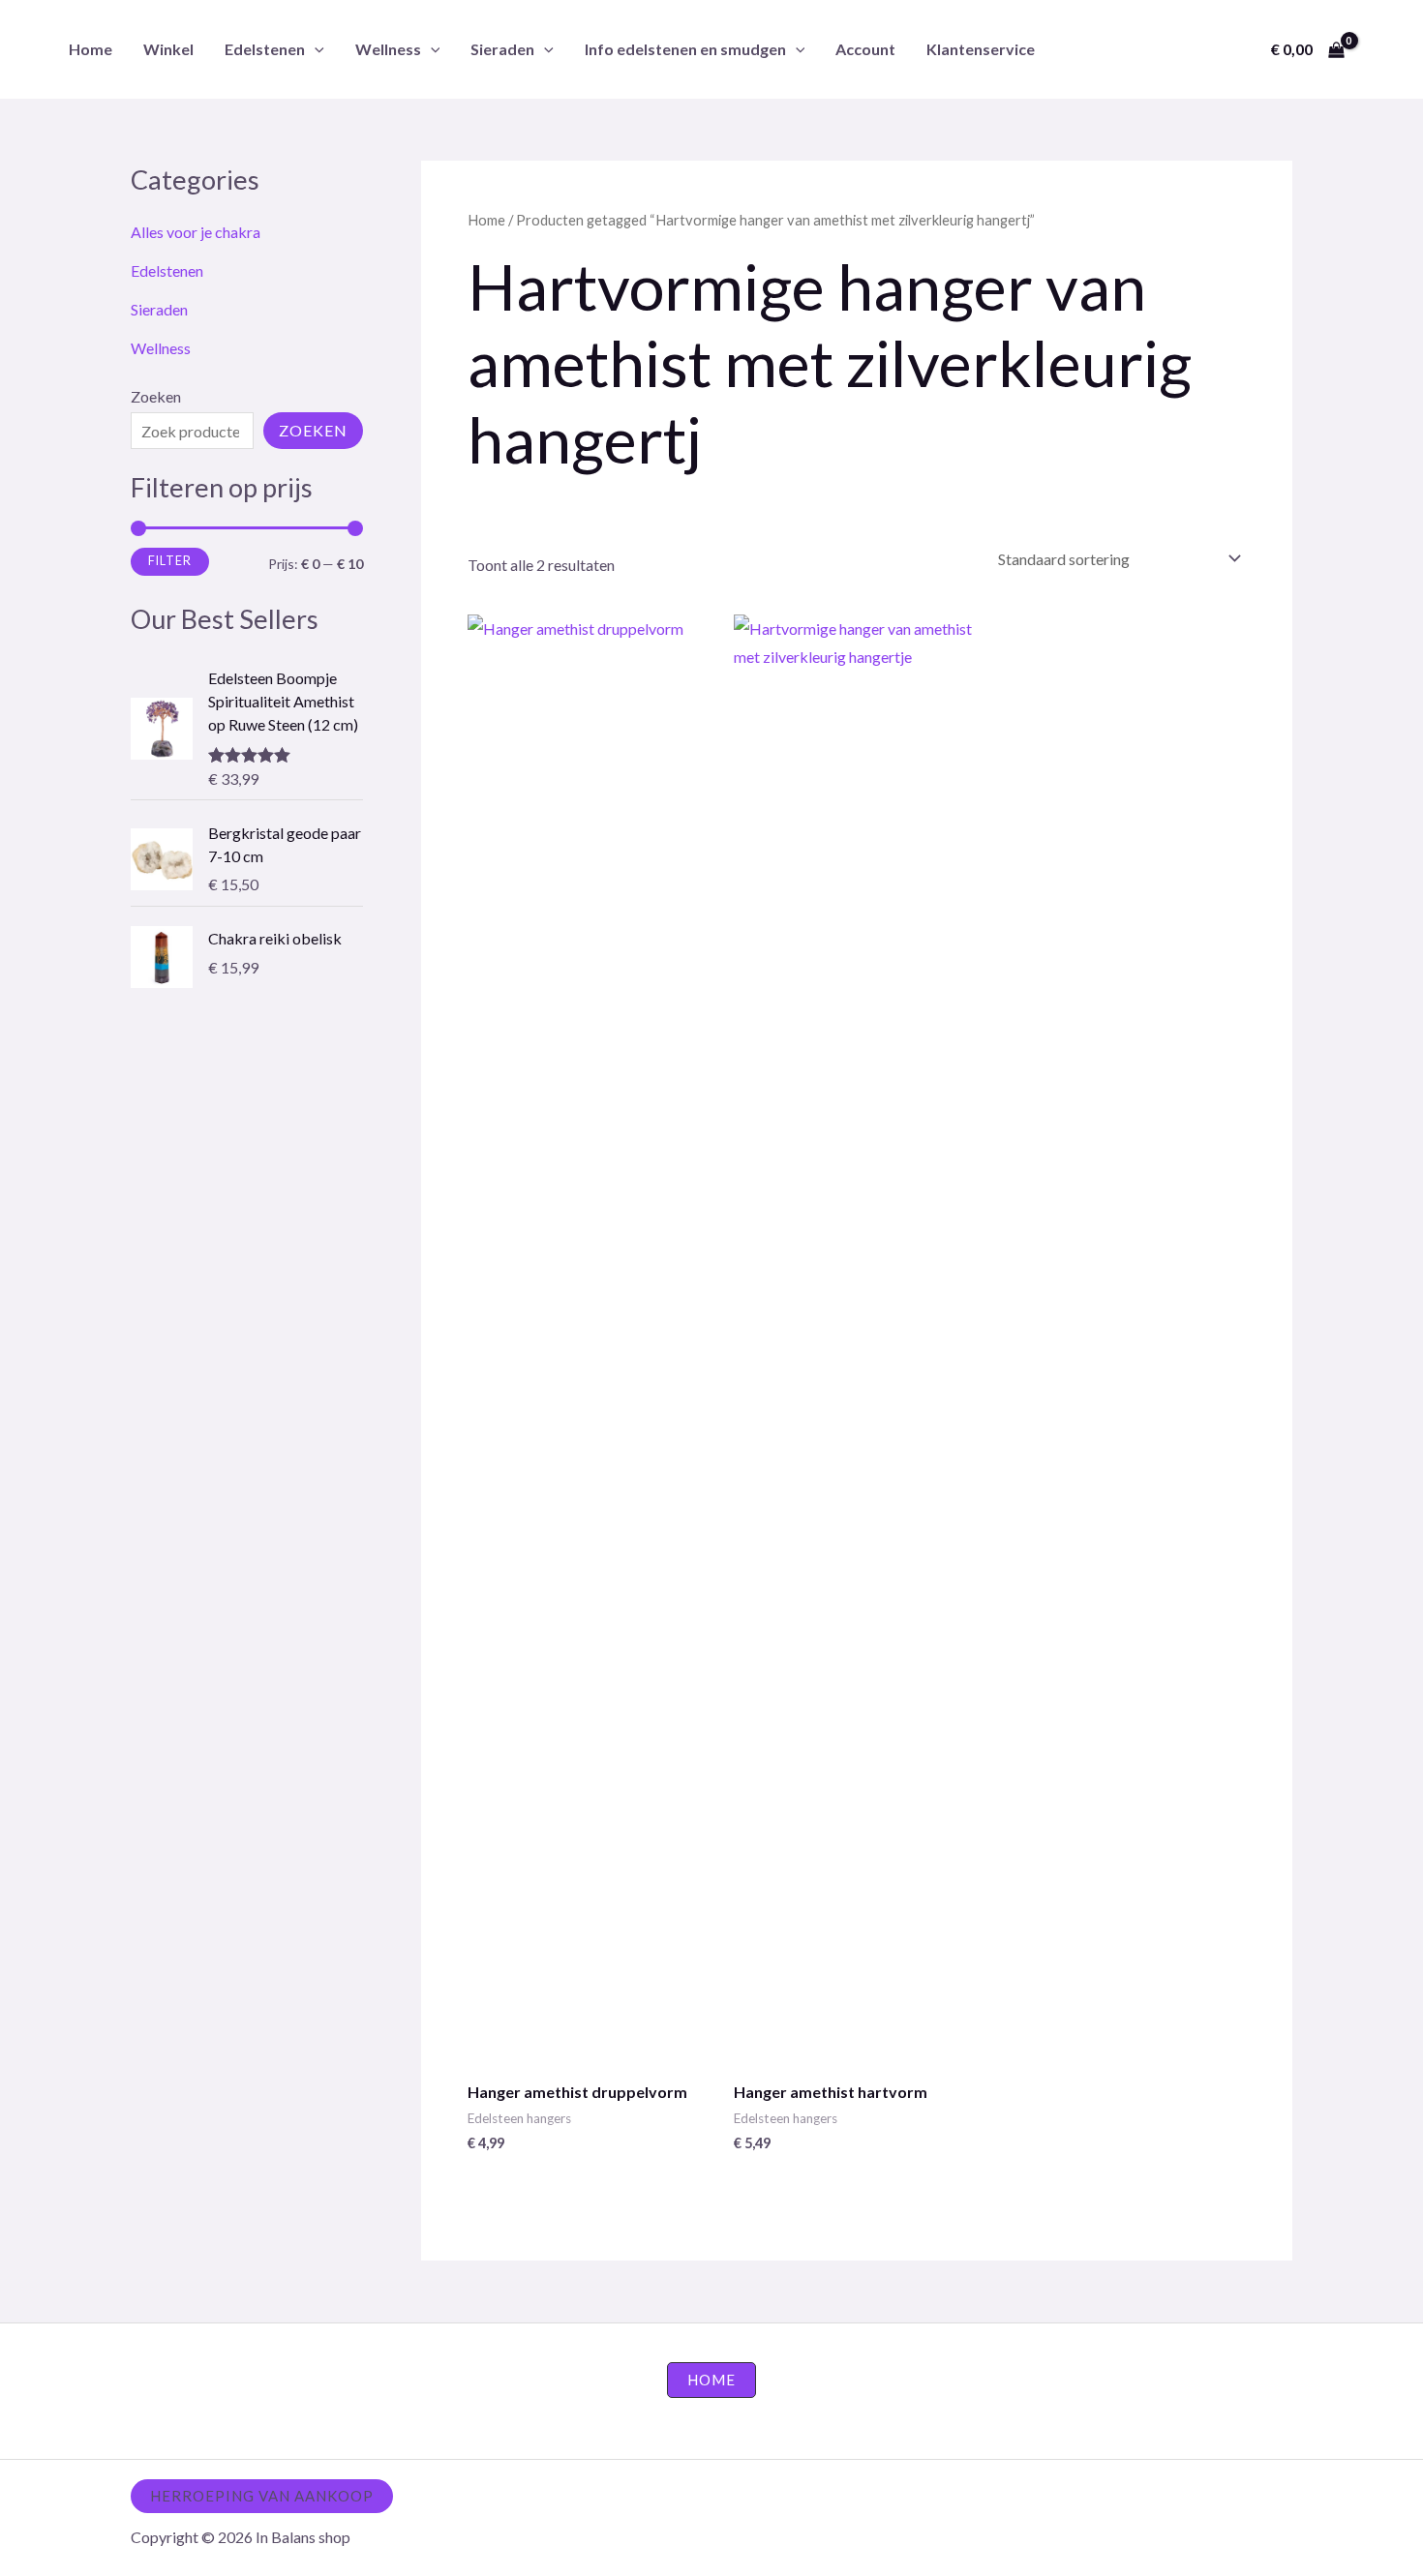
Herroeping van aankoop (262, 2496)
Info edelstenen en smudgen (685, 49)
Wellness (388, 49)
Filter (170, 561)
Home (91, 49)
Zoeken (156, 396)
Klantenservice (981, 49)
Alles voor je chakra (196, 232)
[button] (315, 49)
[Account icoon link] (1380, 49)
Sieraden (502, 49)
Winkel (168, 49)
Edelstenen (265, 49)
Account (865, 49)
